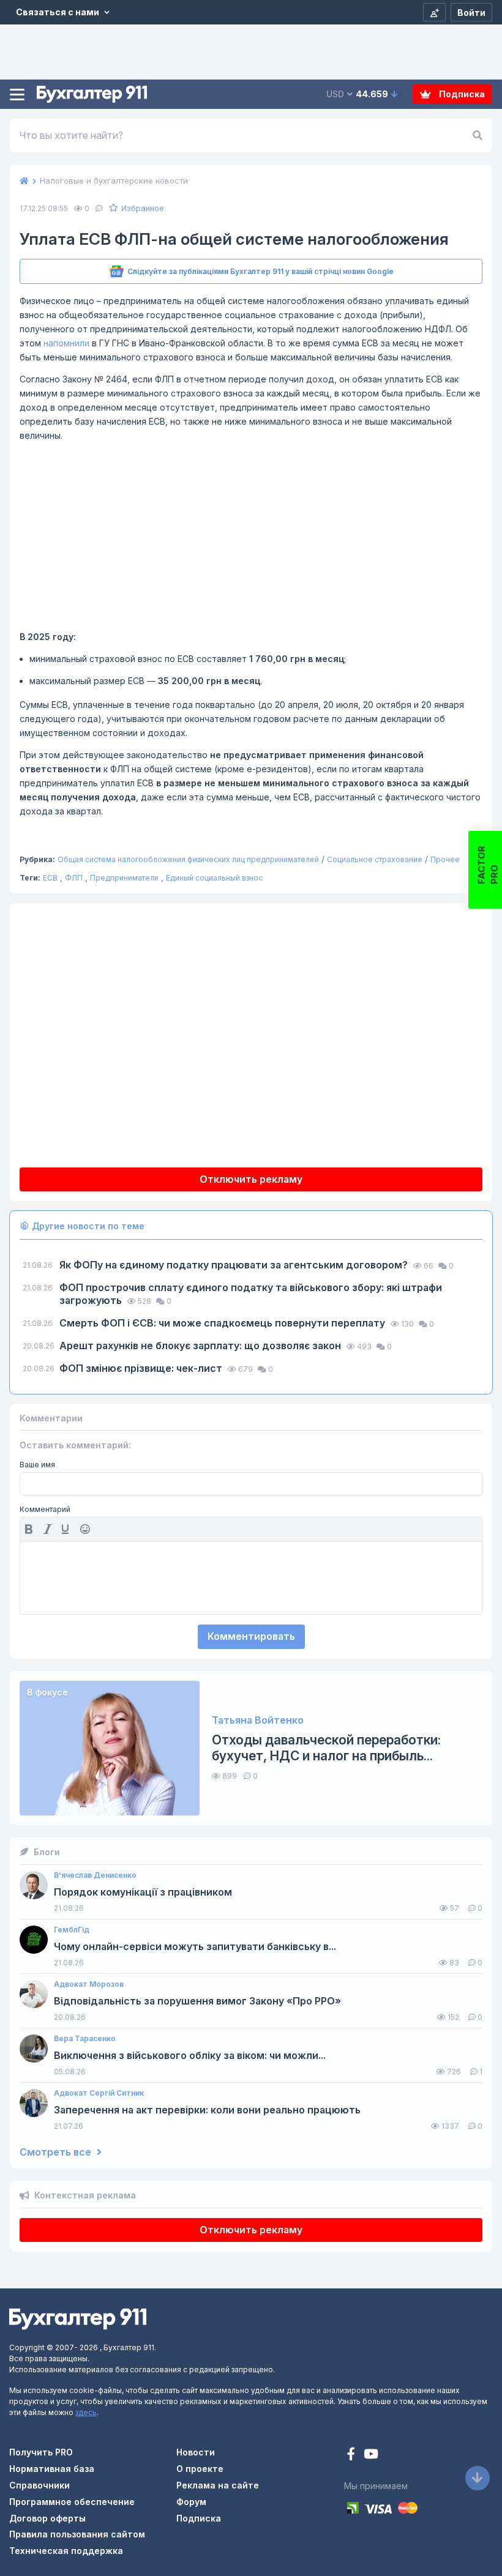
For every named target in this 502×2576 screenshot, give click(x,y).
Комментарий (45, 1509)
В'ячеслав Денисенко (95, 1875)
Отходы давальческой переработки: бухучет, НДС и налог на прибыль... (326, 1748)
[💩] (86, 1529)
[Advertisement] (251, 536)
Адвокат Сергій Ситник (99, 2093)
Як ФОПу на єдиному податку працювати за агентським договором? (235, 1265)
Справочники (39, 2485)
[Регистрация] (434, 12)
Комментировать (251, 1636)
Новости (196, 2452)
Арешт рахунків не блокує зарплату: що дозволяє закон (201, 1346)
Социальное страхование (375, 859)
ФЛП (74, 878)
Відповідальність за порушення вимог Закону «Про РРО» (197, 2001)
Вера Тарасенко (85, 2039)
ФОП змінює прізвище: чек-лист (142, 1368)
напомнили (66, 343)
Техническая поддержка (66, 2551)
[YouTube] (371, 2455)
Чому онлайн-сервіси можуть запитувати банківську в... (195, 1947)
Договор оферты (47, 2518)
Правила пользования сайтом (77, 2534)
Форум (191, 2502)
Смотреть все (57, 2152)
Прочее (445, 859)
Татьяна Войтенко (258, 1720)
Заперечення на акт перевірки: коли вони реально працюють (207, 2110)
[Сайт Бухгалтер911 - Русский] (78, 2318)
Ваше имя (37, 1465)
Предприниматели (124, 878)
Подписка (461, 94)
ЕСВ (50, 878)
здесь (86, 2412)
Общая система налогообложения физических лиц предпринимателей (188, 859)
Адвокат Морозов (89, 1984)
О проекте (200, 2469)
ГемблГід (72, 1930)
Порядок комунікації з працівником (143, 1892)
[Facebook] (352, 2455)
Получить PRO (41, 2452)
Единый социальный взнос (214, 878)
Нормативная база (52, 2469)
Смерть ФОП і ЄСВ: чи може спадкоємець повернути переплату (223, 1323)
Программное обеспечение (72, 2502)
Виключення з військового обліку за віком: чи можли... (190, 2056)
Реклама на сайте (218, 2485)
